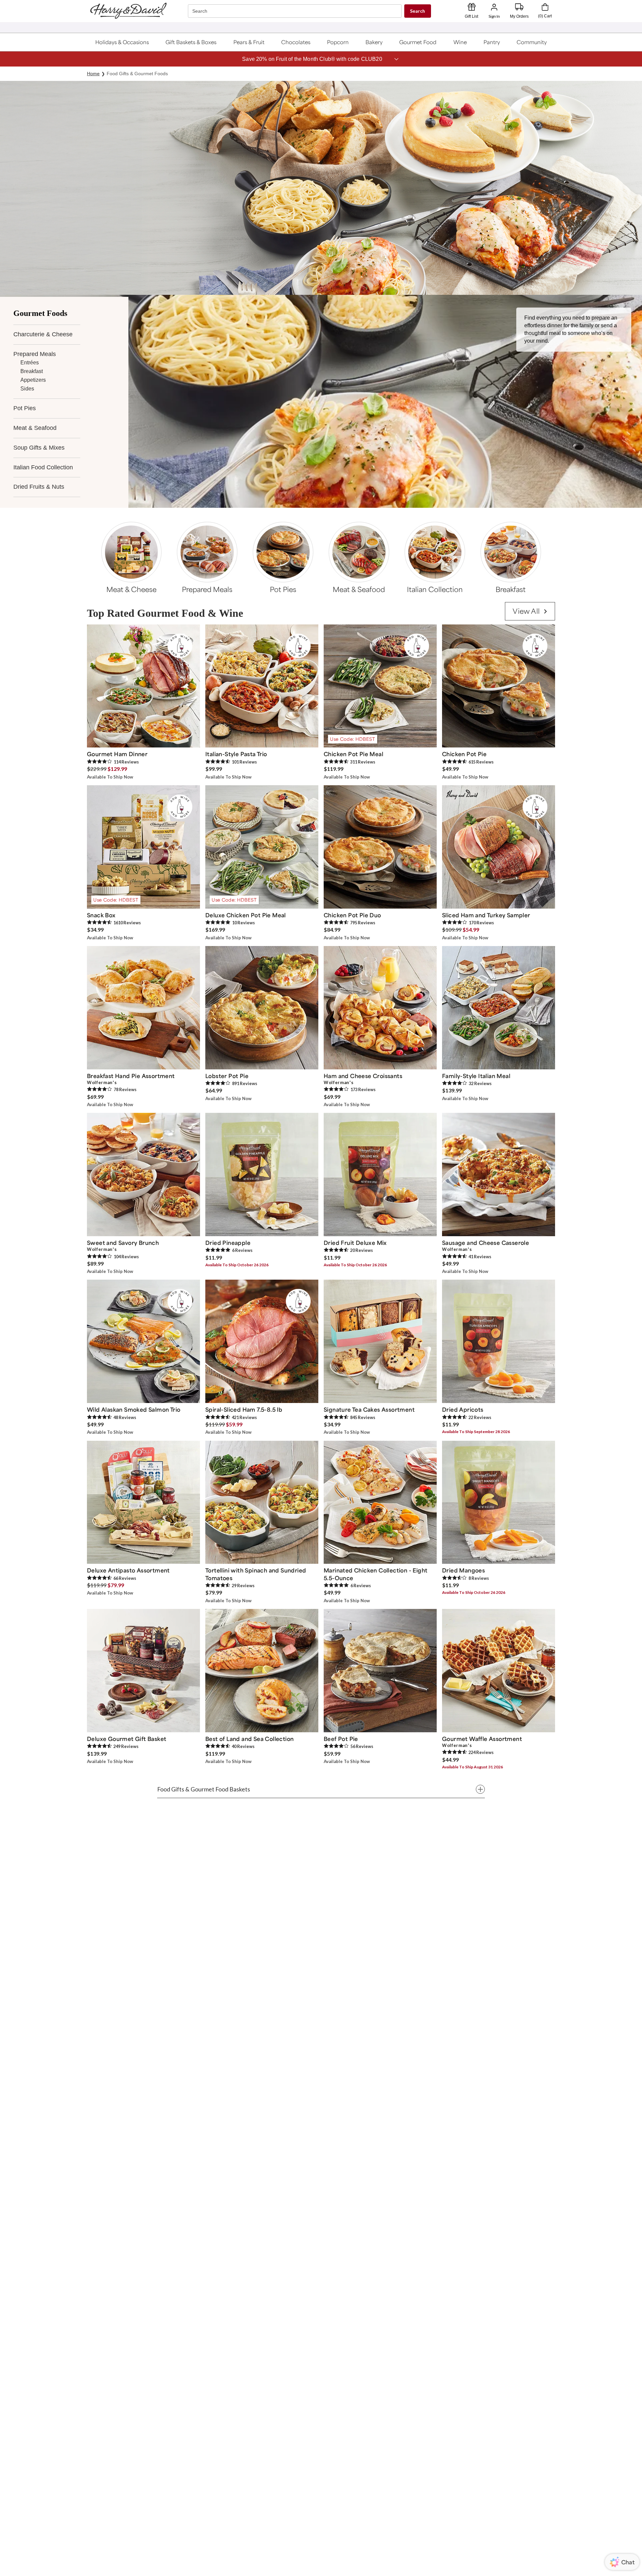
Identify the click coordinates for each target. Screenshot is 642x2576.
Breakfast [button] (32, 371)
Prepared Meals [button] (35, 354)
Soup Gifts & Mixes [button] (39, 448)
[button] (122, 42)
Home (93, 74)
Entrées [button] (30, 363)
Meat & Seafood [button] (35, 428)
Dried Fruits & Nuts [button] (39, 487)
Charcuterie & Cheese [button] (43, 334)
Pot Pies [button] (25, 408)
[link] (530, 611)
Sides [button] (27, 389)
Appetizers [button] (33, 380)
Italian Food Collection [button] (43, 467)
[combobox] (296, 11)
